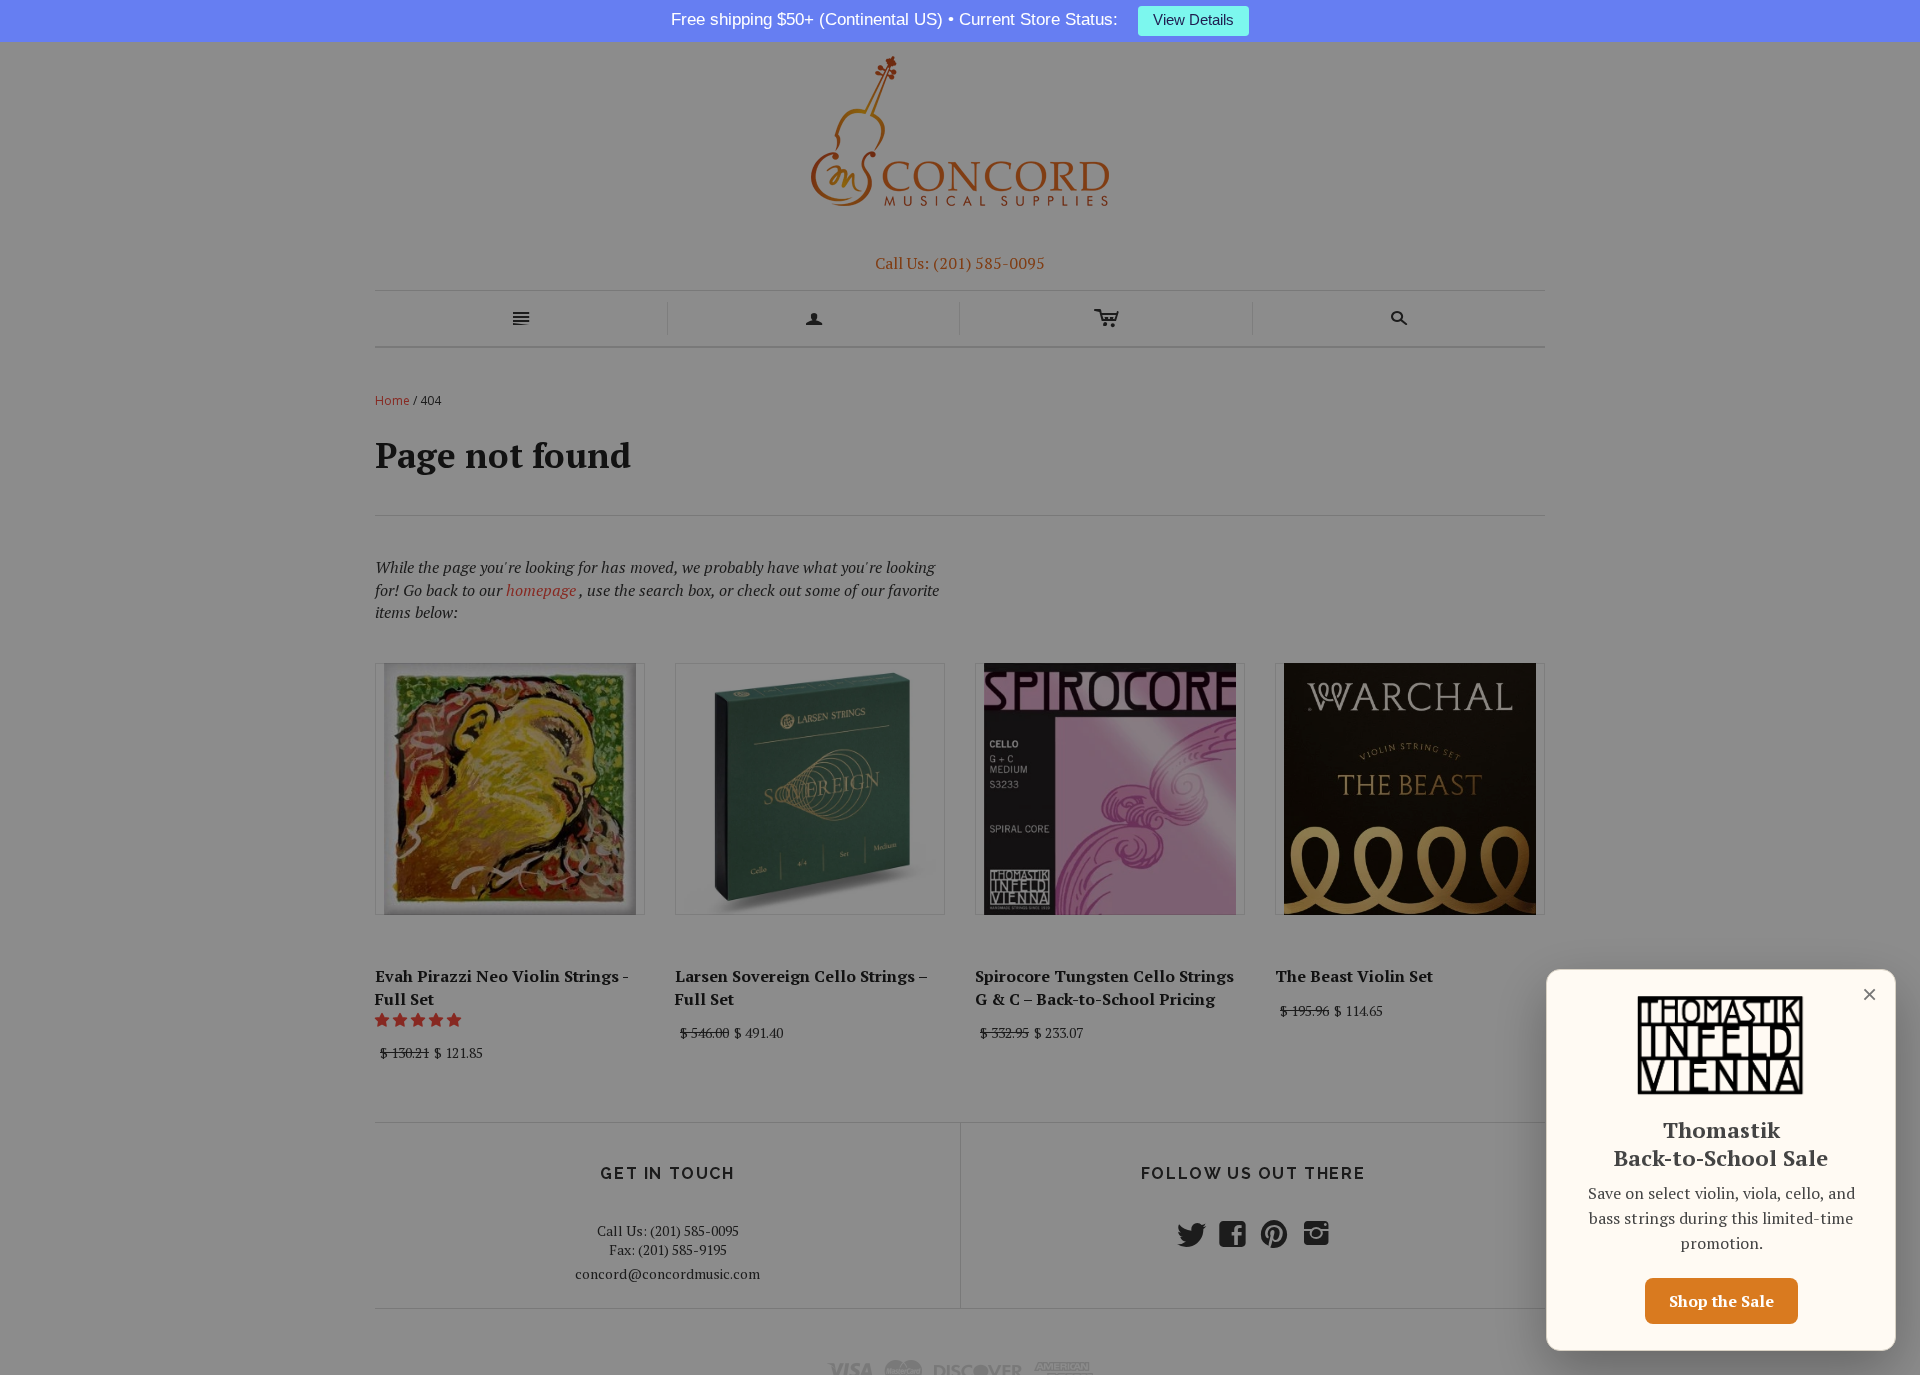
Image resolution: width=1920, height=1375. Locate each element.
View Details (1193, 20)
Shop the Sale (1721, 1301)
